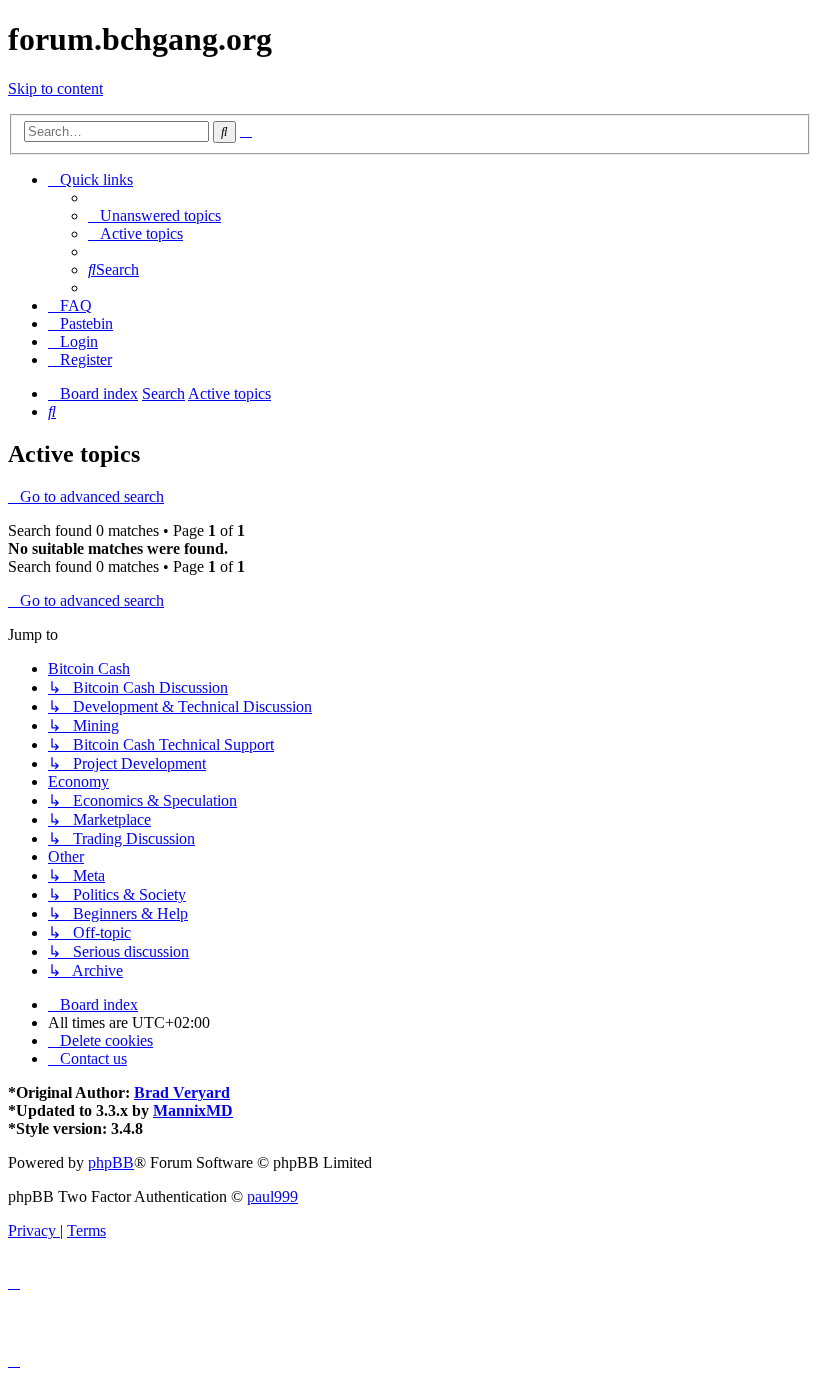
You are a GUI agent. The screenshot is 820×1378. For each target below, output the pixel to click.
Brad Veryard (182, 1092)
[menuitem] (154, 215)
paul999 (272, 1196)
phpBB (111, 1162)
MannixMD (193, 1110)
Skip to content (55, 88)
